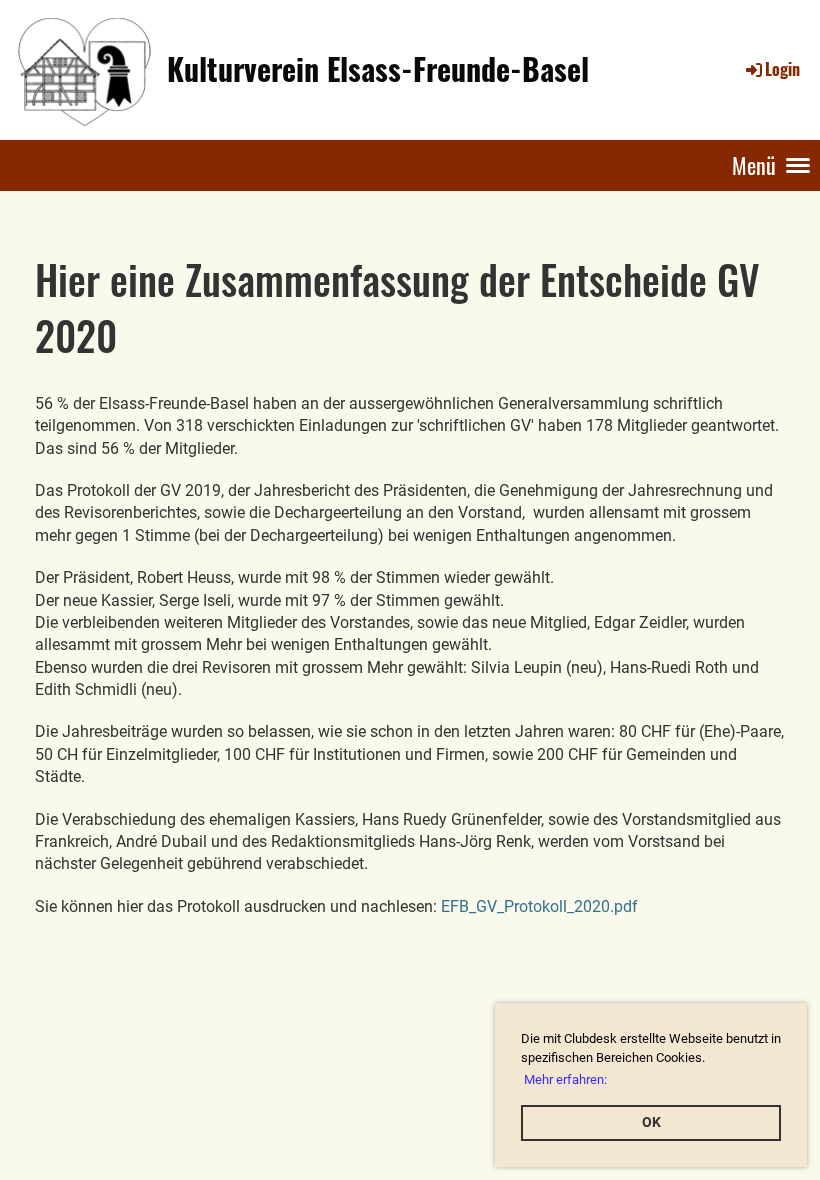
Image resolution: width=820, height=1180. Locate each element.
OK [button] (651, 1122)
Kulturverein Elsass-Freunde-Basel (378, 69)
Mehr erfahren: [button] (565, 1079)
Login (782, 69)
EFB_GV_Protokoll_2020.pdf (539, 906)
